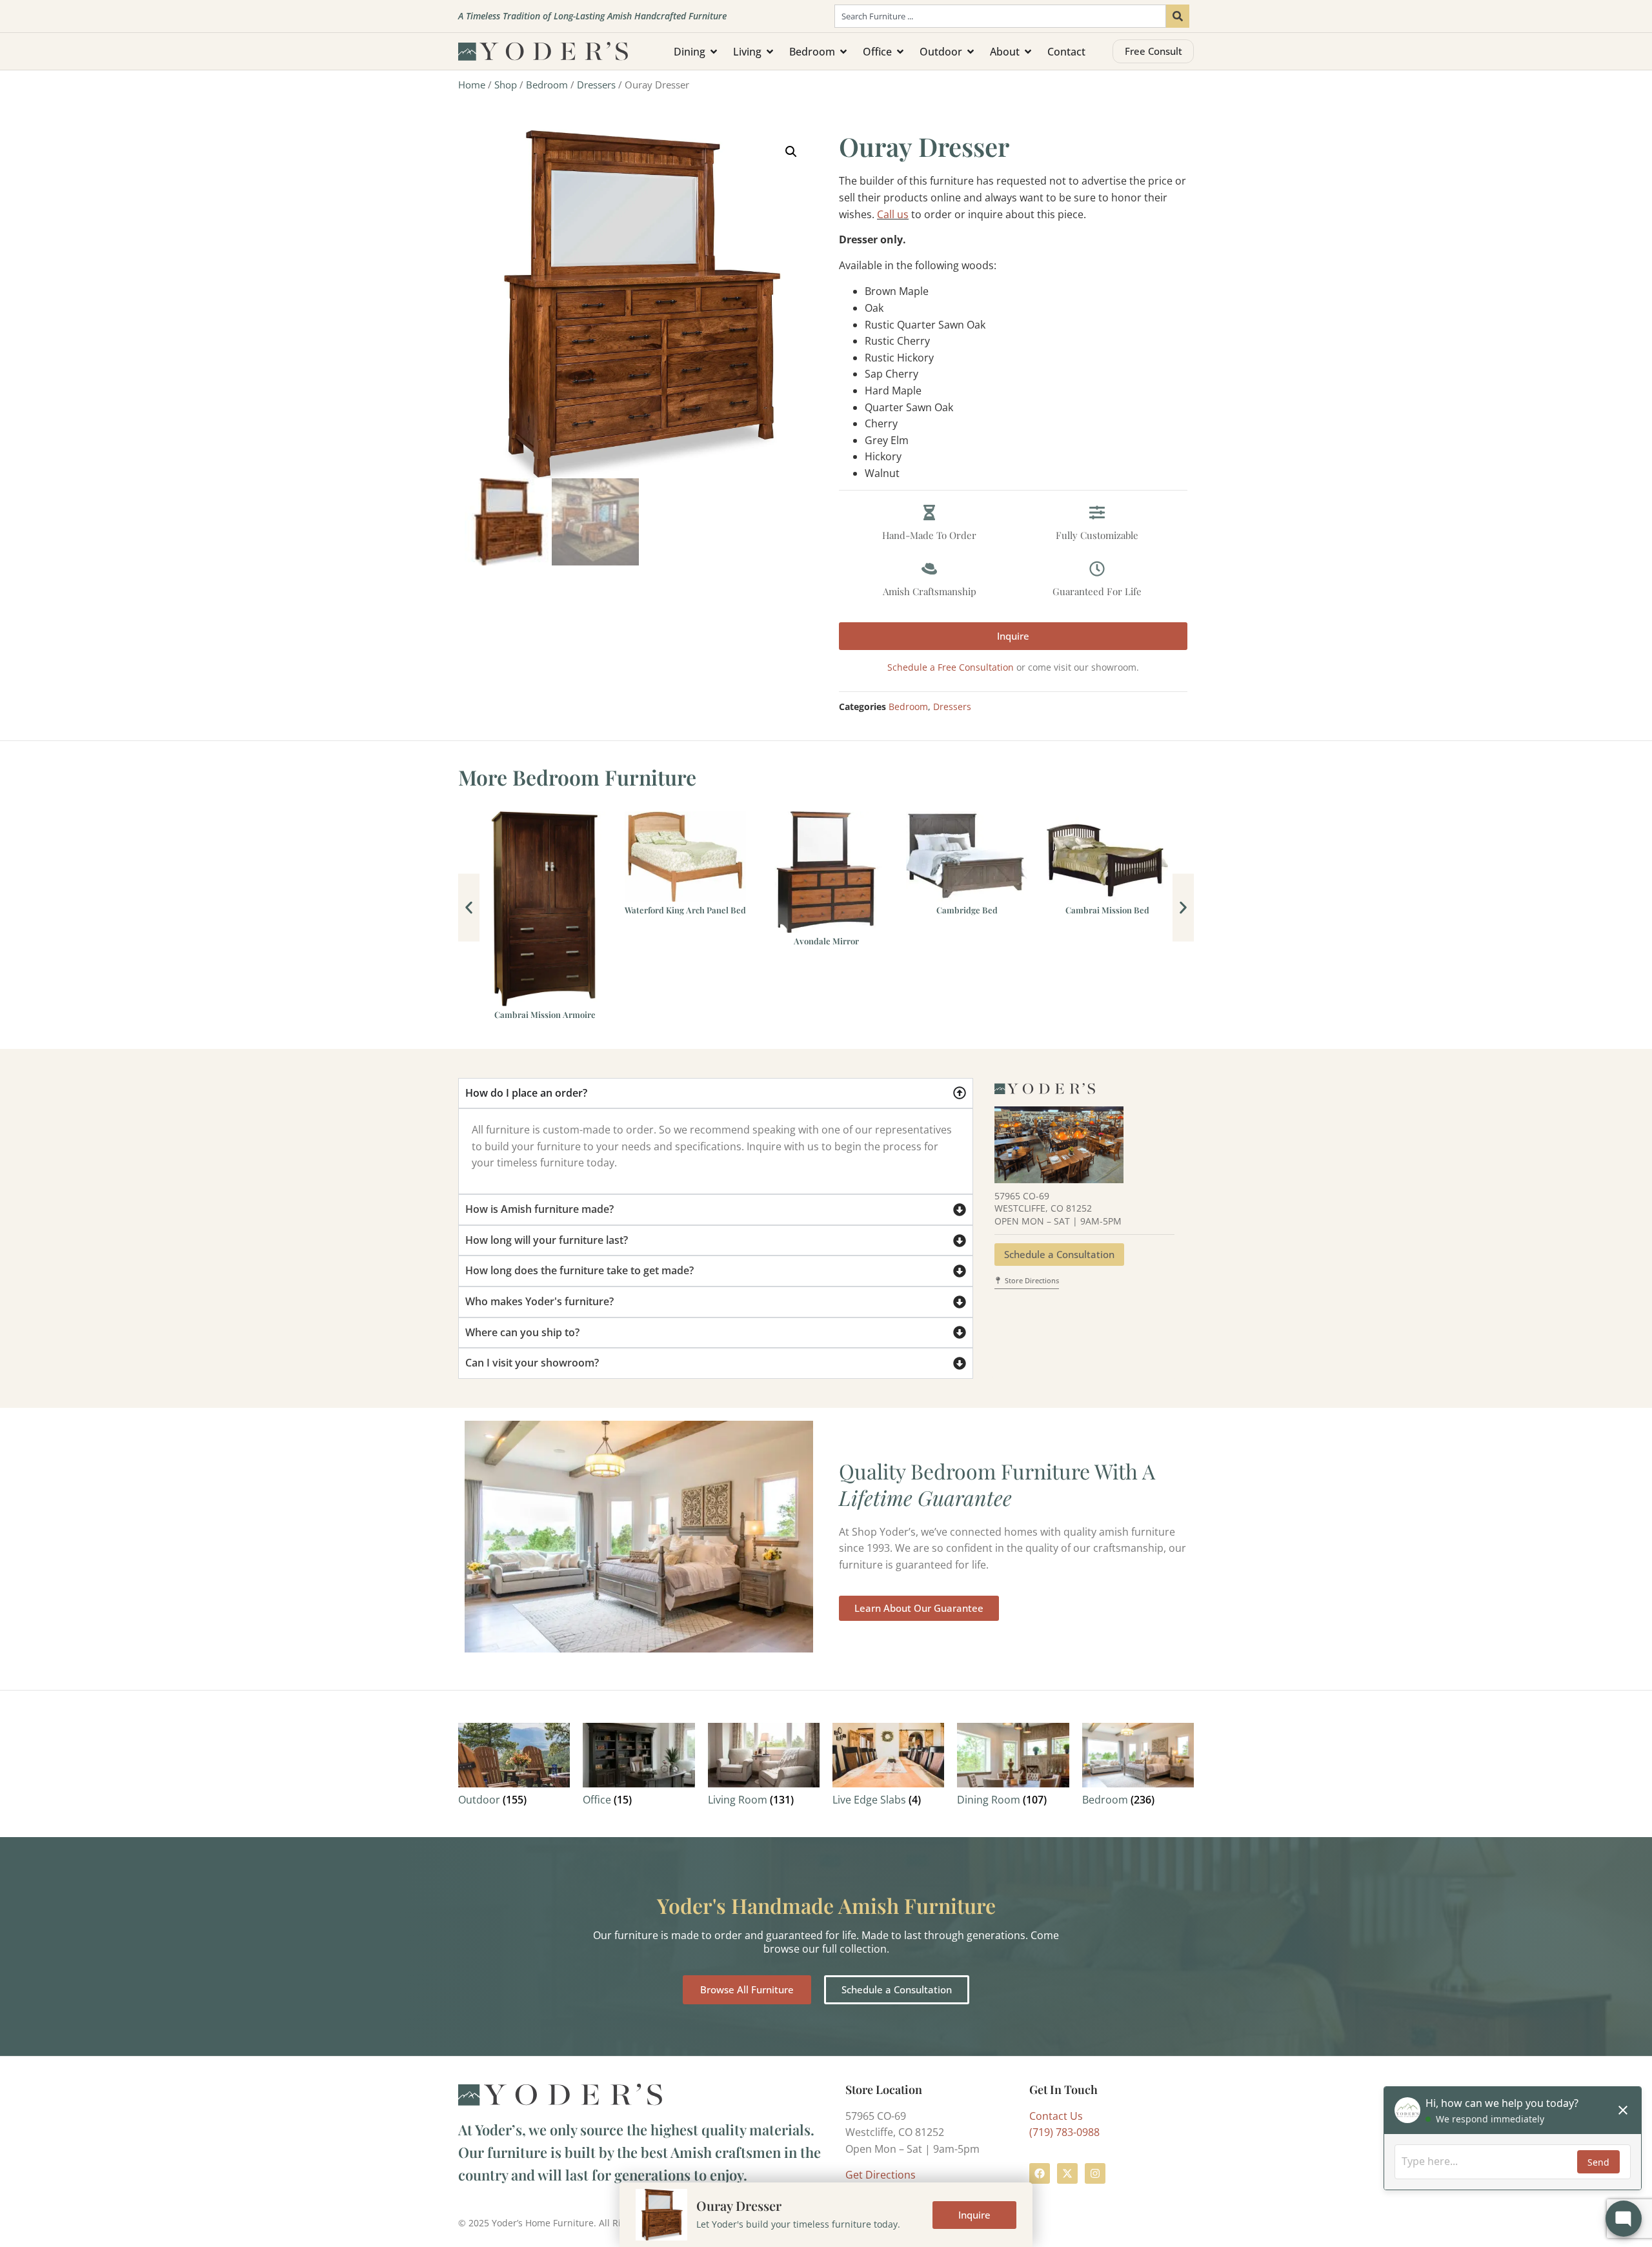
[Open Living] (770, 52)
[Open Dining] (714, 52)
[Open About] (1028, 52)
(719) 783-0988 (1064, 2132)
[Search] (1178, 16)
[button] (791, 152)
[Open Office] (900, 52)
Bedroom (547, 85)
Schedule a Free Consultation (951, 667)
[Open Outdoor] (971, 52)
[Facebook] (1040, 2173)
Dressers (596, 85)
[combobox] (1000, 16)
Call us (893, 214)
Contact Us (1056, 2116)
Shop (506, 85)
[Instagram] (1095, 2173)
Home (472, 85)
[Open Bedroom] (843, 52)
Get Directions (881, 2175)
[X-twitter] (1067, 2173)
